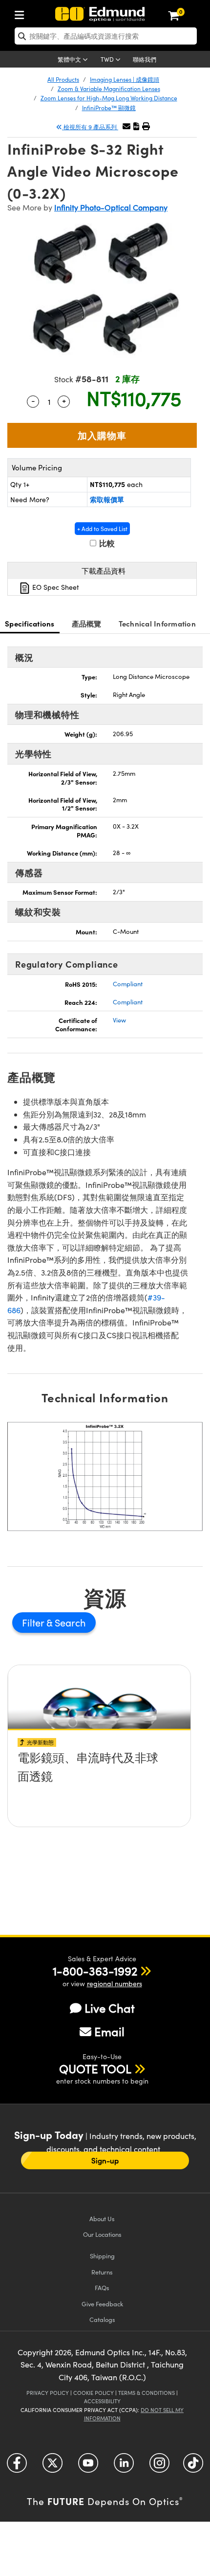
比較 (106, 543)
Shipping (102, 2256)
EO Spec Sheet (55, 587)
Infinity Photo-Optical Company (111, 207)
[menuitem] (22, 13)
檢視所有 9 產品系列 (90, 127)
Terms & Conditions (147, 2393)
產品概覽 (87, 623)
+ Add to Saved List (102, 529)
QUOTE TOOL (95, 2068)
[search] (106, 36)
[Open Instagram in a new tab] (159, 2467)
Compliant (128, 984)
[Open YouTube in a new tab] (88, 2467)
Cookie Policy (94, 2393)
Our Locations (102, 2234)
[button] (136, 126)
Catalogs (102, 2319)
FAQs (102, 2287)
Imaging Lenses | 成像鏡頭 (125, 79)
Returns (102, 2272)
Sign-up (105, 2160)
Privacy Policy (48, 2393)
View (119, 1020)
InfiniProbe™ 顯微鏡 (109, 108)
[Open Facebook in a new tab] (17, 2467)
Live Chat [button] (110, 2008)
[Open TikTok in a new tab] (193, 2467)
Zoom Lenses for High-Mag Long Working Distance (109, 98)
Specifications (30, 623)
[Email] (126, 126)
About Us (102, 2218)
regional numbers (115, 1984)
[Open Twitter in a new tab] (52, 2467)
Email (109, 2031)
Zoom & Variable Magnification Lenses (109, 89)
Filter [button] (34, 1622)
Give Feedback (102, 2304)
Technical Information (157, 623)
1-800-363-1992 (95, 1971)
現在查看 (99, 1785)
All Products (63, 79)
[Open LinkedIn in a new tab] (124, 2467)
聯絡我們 (145, 59)
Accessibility (102, 2401)
